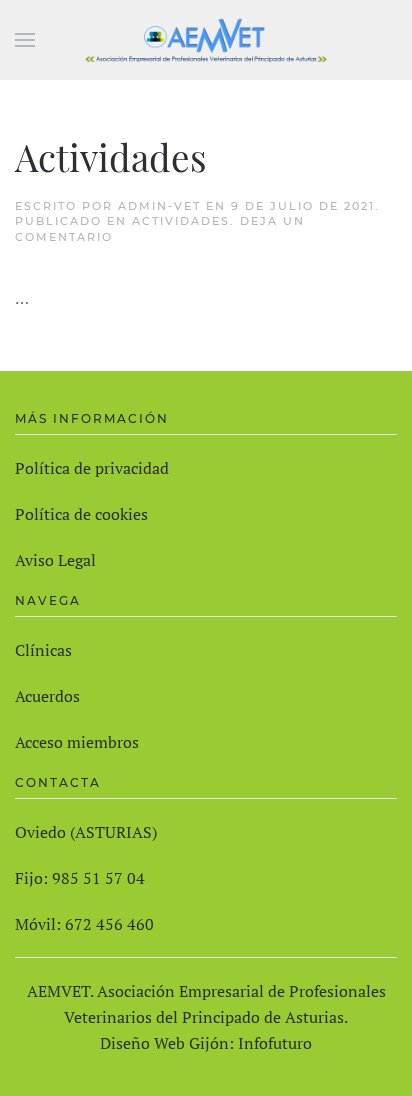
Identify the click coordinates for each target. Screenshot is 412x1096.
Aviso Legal (55, 560)
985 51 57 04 (98, 878)
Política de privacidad (92, 468)
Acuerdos (47, 696)
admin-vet (159, 206)
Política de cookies (81, 514)
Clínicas (43, 650)
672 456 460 (109, 924)
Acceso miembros (77, 742)
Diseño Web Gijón (164, 1043)
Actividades (111, 156)
